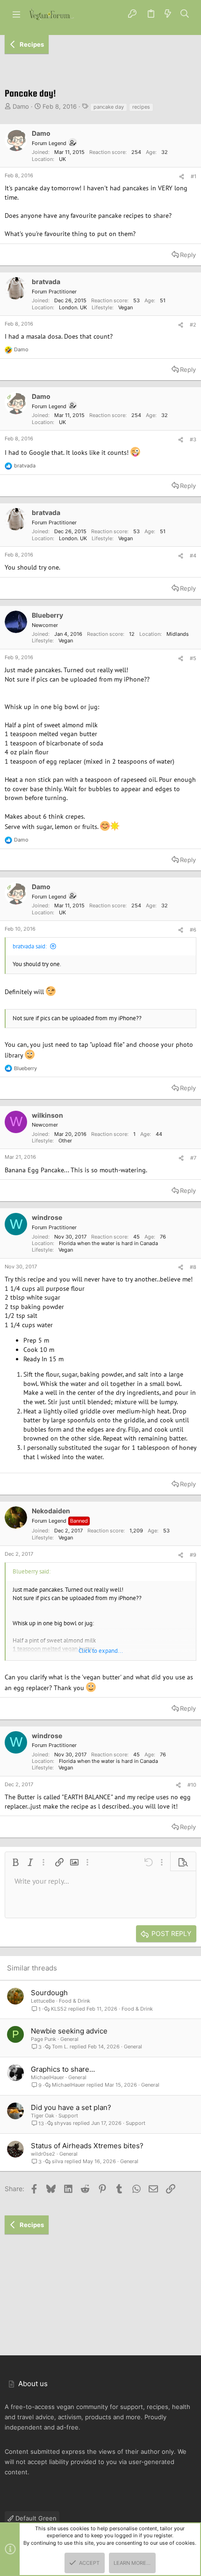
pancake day (109, 107)
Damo (21, 106)
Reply (188, 255)
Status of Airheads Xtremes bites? (87, 2146)
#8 (193, 1267)
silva (57, 2162)
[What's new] (168, 14)
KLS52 (59, 2009)
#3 (193, 439)
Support (68, 2116)
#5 (193, 658)
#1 (194, 176)
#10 (192, 1785)
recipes (141, 107)
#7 (193, 1158)
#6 (193, 930)
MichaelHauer (47, 2077)
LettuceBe (43, 2001)
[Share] (182, 177)
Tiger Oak (43, 2116)
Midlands (178, 634)
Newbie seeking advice (69, 2031)
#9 (193, 1555)
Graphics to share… (63, 2069)
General (69, 2039)
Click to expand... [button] (101, 1651)
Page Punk (43, 2039)
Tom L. (60, 2047)
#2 (193, 325)
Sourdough (49, 1993)
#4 (193, 556)
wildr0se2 (43, 2154)
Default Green (35, 2518)
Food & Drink (75, 2001)
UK (62, 159)
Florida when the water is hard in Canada (108, 1243)
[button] (16, 14)
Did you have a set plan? (71, 2107)
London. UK (73, 307)
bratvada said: (30, 946)
